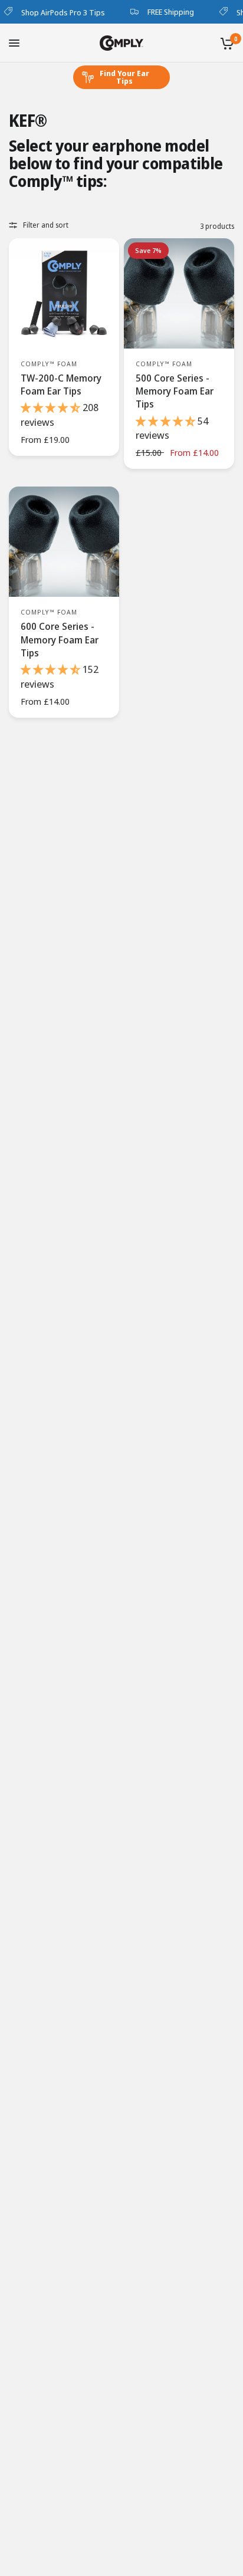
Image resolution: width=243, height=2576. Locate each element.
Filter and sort (46, 225)
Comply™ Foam (49, 364)
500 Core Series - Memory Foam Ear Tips (175, 391)
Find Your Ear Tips (124, 77)
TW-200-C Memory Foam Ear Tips (61, 385)
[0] (225, 43)
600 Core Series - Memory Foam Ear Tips (60, 640)
